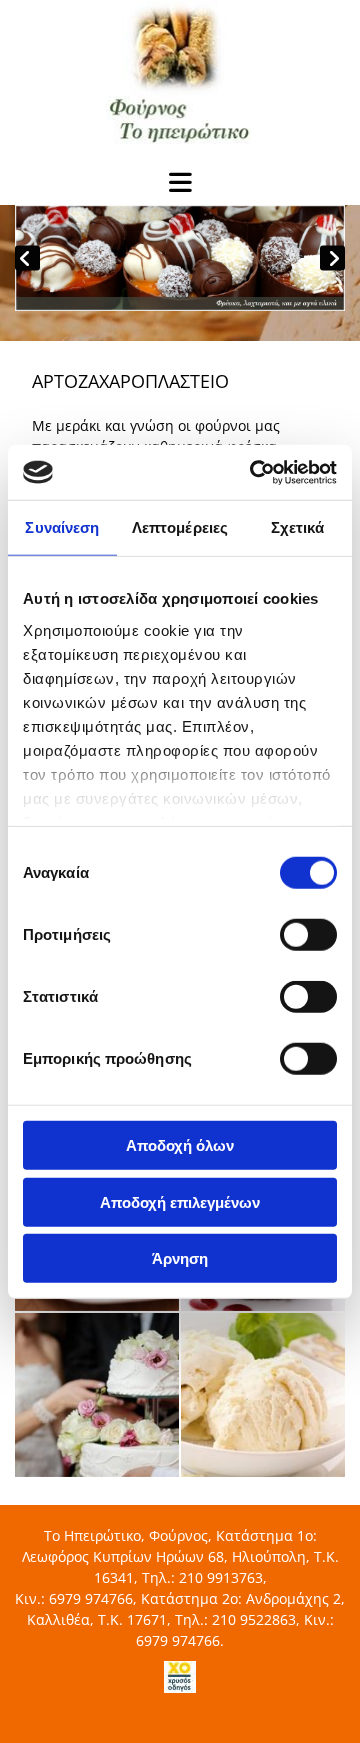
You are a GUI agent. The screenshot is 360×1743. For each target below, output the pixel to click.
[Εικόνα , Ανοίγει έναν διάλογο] (180, 258)
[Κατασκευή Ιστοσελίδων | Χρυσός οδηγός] (180, 1677)
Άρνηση (180, 1258)
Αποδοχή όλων (180, 1145)
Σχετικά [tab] (298, 527)
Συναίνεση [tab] (62, 527)
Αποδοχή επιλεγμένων (180, 1201)
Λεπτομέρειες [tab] (180, 527)
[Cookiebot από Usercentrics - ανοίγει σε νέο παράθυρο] (254, 472)
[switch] (308, 935)
